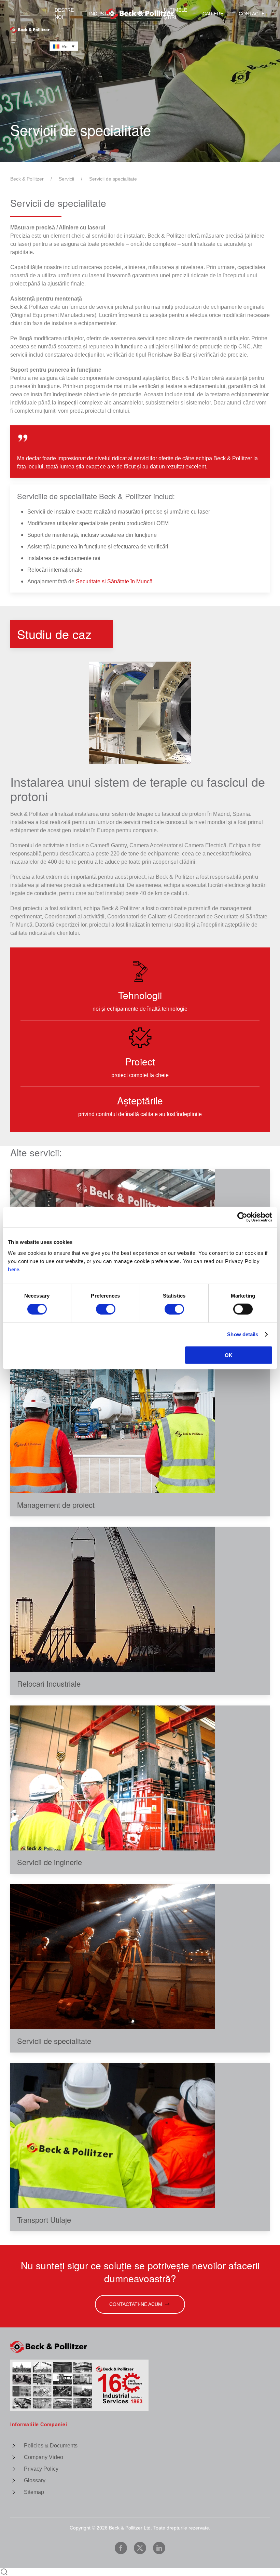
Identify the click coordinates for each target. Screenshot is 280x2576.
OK (229, 1355)
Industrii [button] (101, 14)
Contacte (252, 14)
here (13, 1269)
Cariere (213, 14)
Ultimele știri (176, 14)
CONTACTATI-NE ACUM (136, 2304)
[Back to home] (140, 14)
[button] (140, 713)
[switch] (106, 1309)
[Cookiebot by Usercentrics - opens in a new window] (242, 1217)
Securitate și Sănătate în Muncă (114, 581)
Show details (243, 1334)
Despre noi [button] (64, 14)
